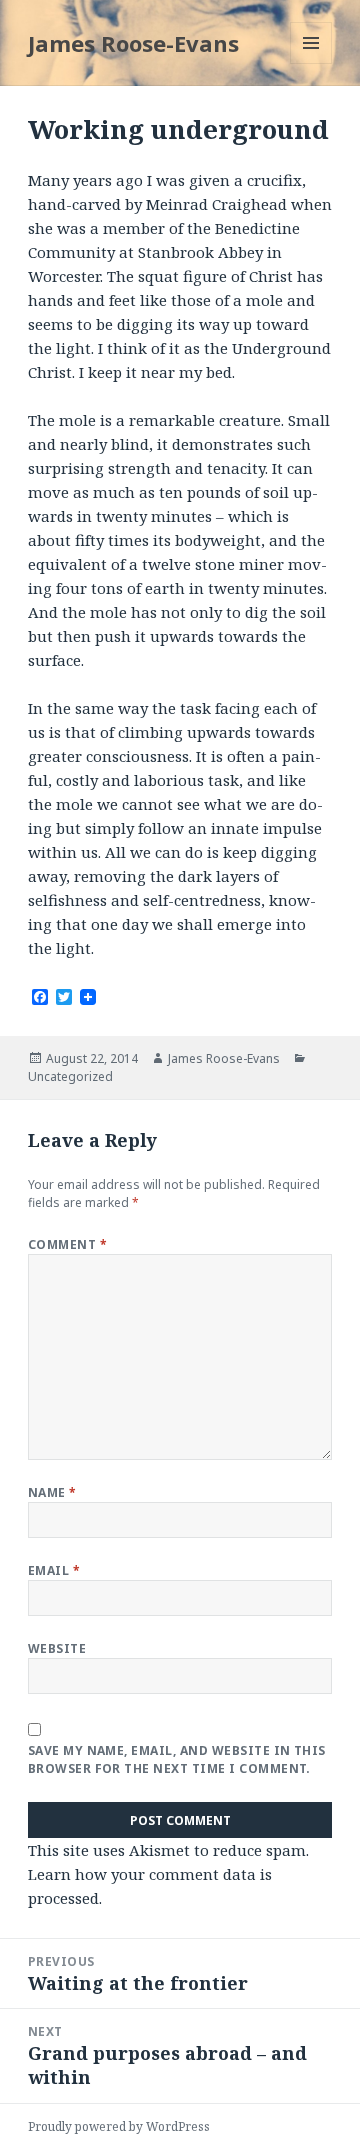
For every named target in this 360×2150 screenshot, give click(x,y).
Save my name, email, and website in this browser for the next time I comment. (177, 1759)
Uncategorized (70, 1076)
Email (54, 1570)
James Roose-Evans (133, 43)
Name (52, 1492)
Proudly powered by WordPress (119, 2126)
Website (57, 1648)
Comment (67, 1244)
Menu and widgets (311, 63)
